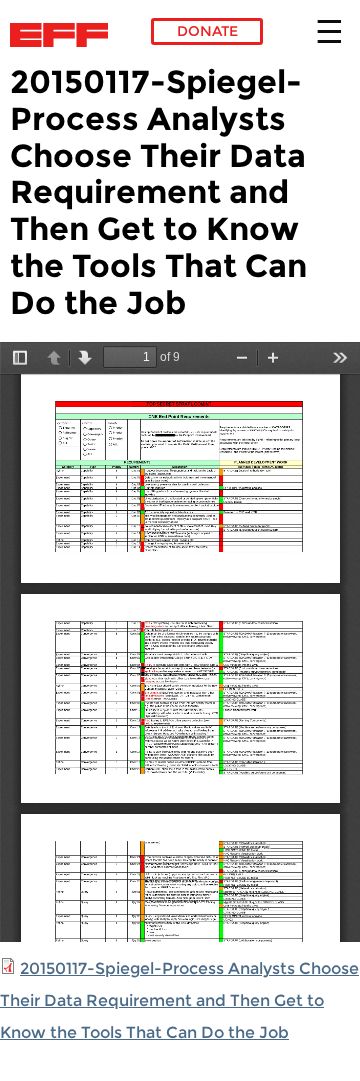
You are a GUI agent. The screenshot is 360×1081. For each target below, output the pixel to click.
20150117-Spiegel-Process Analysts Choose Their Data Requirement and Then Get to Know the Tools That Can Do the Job (179, 1000)
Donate (207, 31)
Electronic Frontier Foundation (64, 35)
